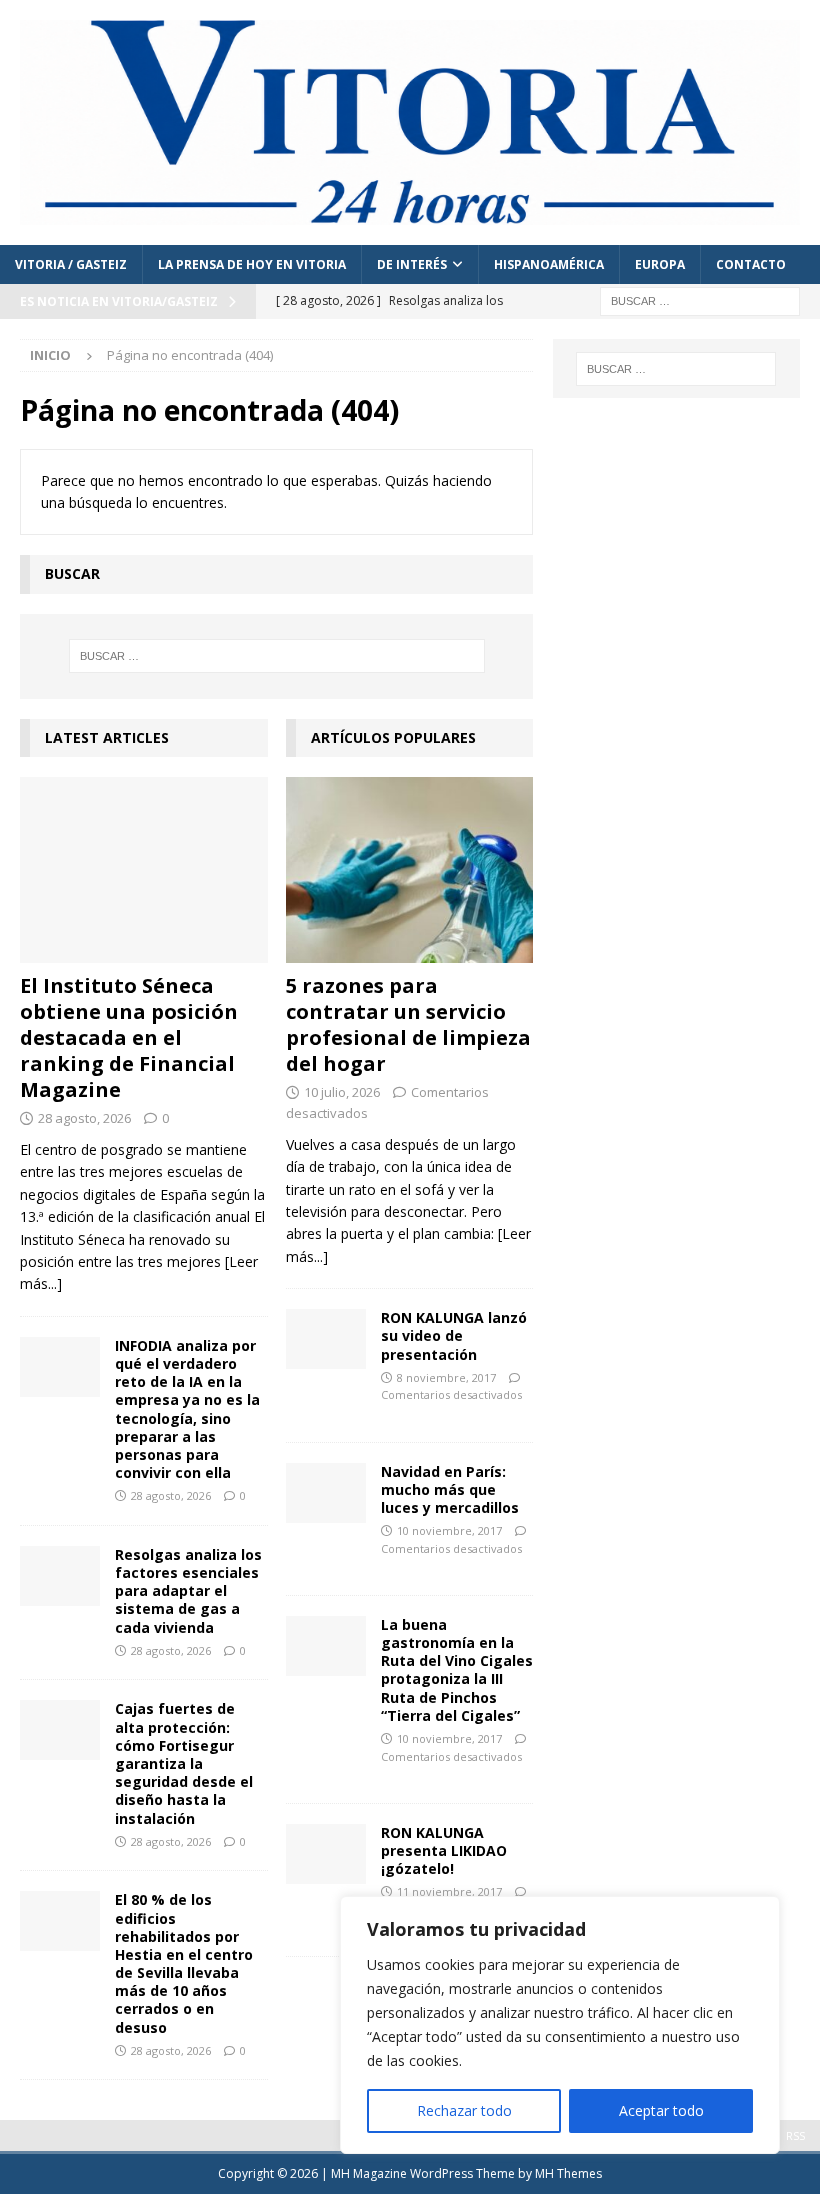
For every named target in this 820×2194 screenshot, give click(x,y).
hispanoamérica (549, 264)
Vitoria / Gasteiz (71, 264)
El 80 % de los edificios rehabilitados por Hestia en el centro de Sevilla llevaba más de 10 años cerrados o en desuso (184, 1963)
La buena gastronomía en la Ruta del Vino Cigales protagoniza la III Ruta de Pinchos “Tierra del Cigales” (457, 1670)
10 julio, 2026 (342, 1092)
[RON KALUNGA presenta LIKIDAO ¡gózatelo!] (326, 1854)
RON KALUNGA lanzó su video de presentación (454, 1335)
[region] (560, 2025)
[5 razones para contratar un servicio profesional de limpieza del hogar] (410, 870)
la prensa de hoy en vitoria (252, 264)
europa (660, 264)
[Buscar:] (700, 300)
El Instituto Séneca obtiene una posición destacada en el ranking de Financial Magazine (129, 1037)
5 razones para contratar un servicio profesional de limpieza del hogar (408, 1024)
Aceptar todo (661, 2110)
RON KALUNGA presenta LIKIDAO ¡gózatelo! (444, 1850)
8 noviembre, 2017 (446, 1377)
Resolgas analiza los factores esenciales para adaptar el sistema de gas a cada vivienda (188, 1591)
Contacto (751, 264)
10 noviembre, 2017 (449, 1530)
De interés (412, 264)
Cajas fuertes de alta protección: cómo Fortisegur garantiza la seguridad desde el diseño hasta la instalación (184, 1763)
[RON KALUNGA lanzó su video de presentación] (326, 1339)
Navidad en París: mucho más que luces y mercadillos (450, 1489)
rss (795, 2135)
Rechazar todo (464, 2110)
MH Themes (568, 2173)
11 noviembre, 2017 (449, 1891)
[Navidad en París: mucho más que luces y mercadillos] (326, 1493)
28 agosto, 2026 (84, 1118)
